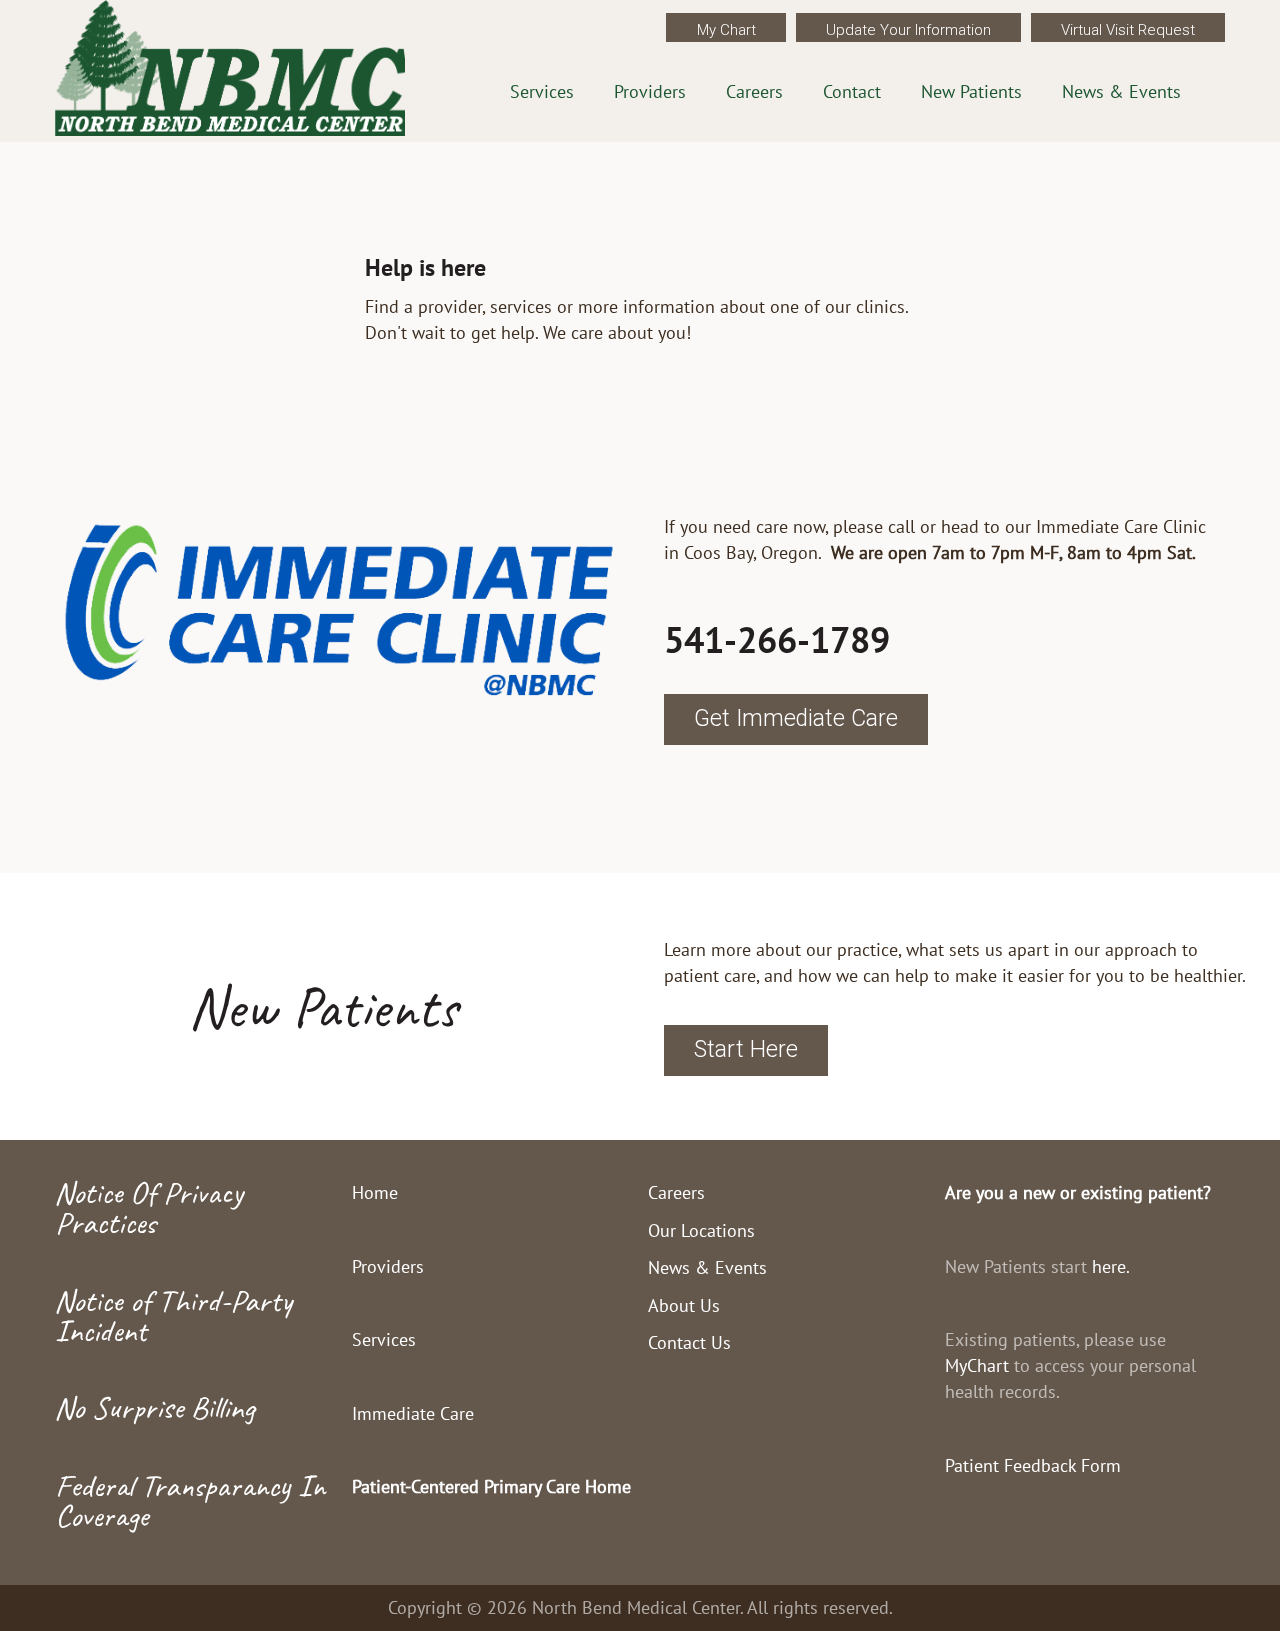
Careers (754, 91)
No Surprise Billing (154, 1407)
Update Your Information (908, 30)
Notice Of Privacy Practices (149, 1207)
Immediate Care (413, 1413)
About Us (684, 1305)
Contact (852, 91)
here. (1111, 1266)
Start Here (746, 1049)
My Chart (726, 30)
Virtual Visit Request (1128, 30)
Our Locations (701, 1230)
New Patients (971, 91)
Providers (650, 91)
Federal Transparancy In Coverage (190, 1500)
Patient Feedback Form (1033, 1465)
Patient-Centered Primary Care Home (491, 1486)
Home (375, 1192)
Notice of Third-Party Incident (173, 1315)
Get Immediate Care (796, 718)
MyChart (977, 1365)
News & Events (1121, 91)
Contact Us (689, 1342)
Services (542, 91)
